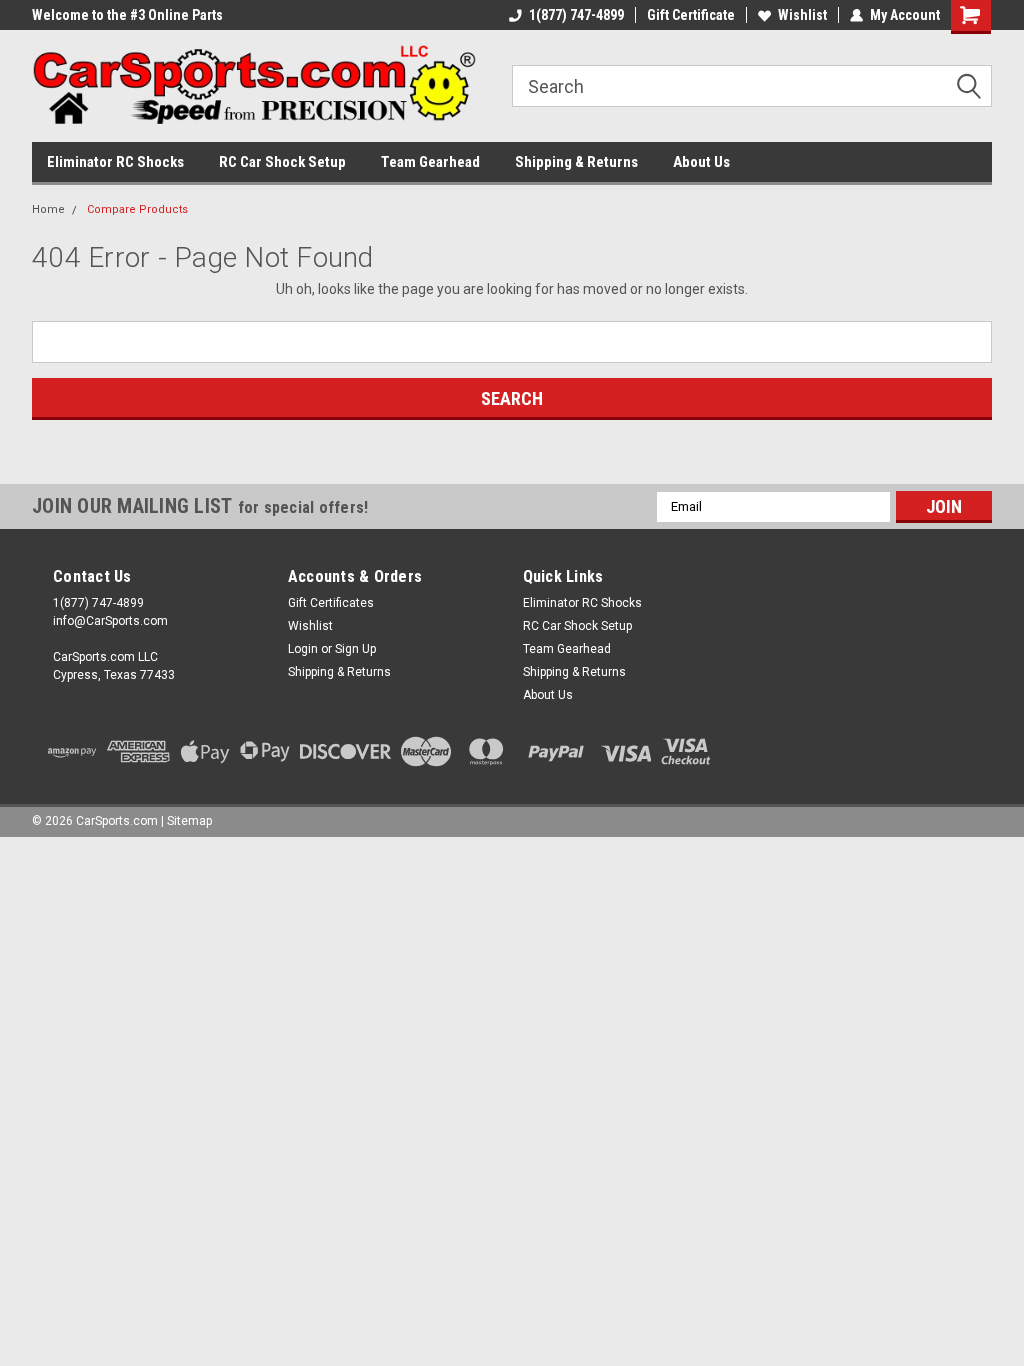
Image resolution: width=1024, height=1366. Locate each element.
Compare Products (137, 209)
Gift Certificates (331, 603)
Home (48, 209)
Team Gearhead (430, 162)
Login (303, 649)
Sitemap (189, 821)
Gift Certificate (691, 15)
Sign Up (355, 649)
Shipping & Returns (576, 162)
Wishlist (802, 15)
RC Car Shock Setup (282, 162)
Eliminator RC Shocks (115, 162)
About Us (701, 162)
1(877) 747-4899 (576, 15)
